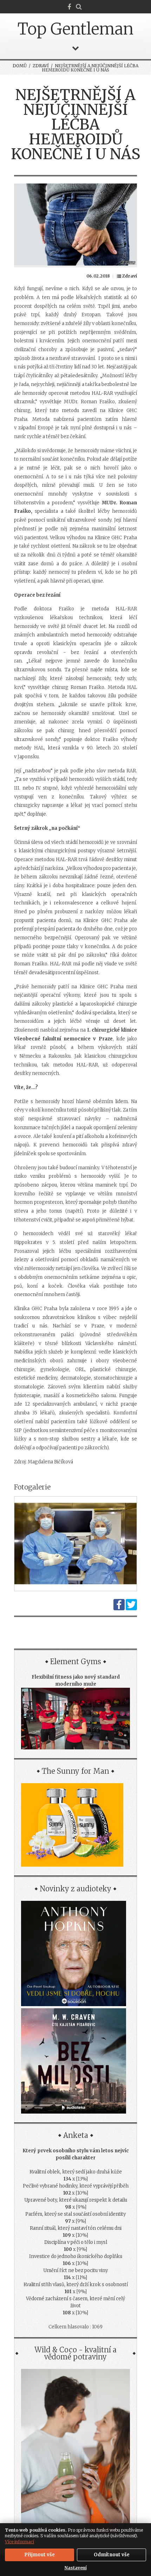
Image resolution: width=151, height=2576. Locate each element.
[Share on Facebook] (119, 1609)
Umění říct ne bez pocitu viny (75, 2270)
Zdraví (41, 66)
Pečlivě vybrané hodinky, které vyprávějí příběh (76, 2186)
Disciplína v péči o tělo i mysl (76, 2242)
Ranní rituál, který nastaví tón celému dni (76, 2228)
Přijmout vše (40, 2555)
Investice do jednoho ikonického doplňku (76, 2256)
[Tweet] (131, 1609)
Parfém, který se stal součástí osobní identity (75, 2214)
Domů (20, 66)
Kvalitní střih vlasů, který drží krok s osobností (76, 2285)
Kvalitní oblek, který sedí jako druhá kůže (76, 2172)
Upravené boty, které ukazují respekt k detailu (76, 2200)
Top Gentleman (75, 29)
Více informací (19, 2542)
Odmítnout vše (112, 2555)
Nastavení (76, 2568)
